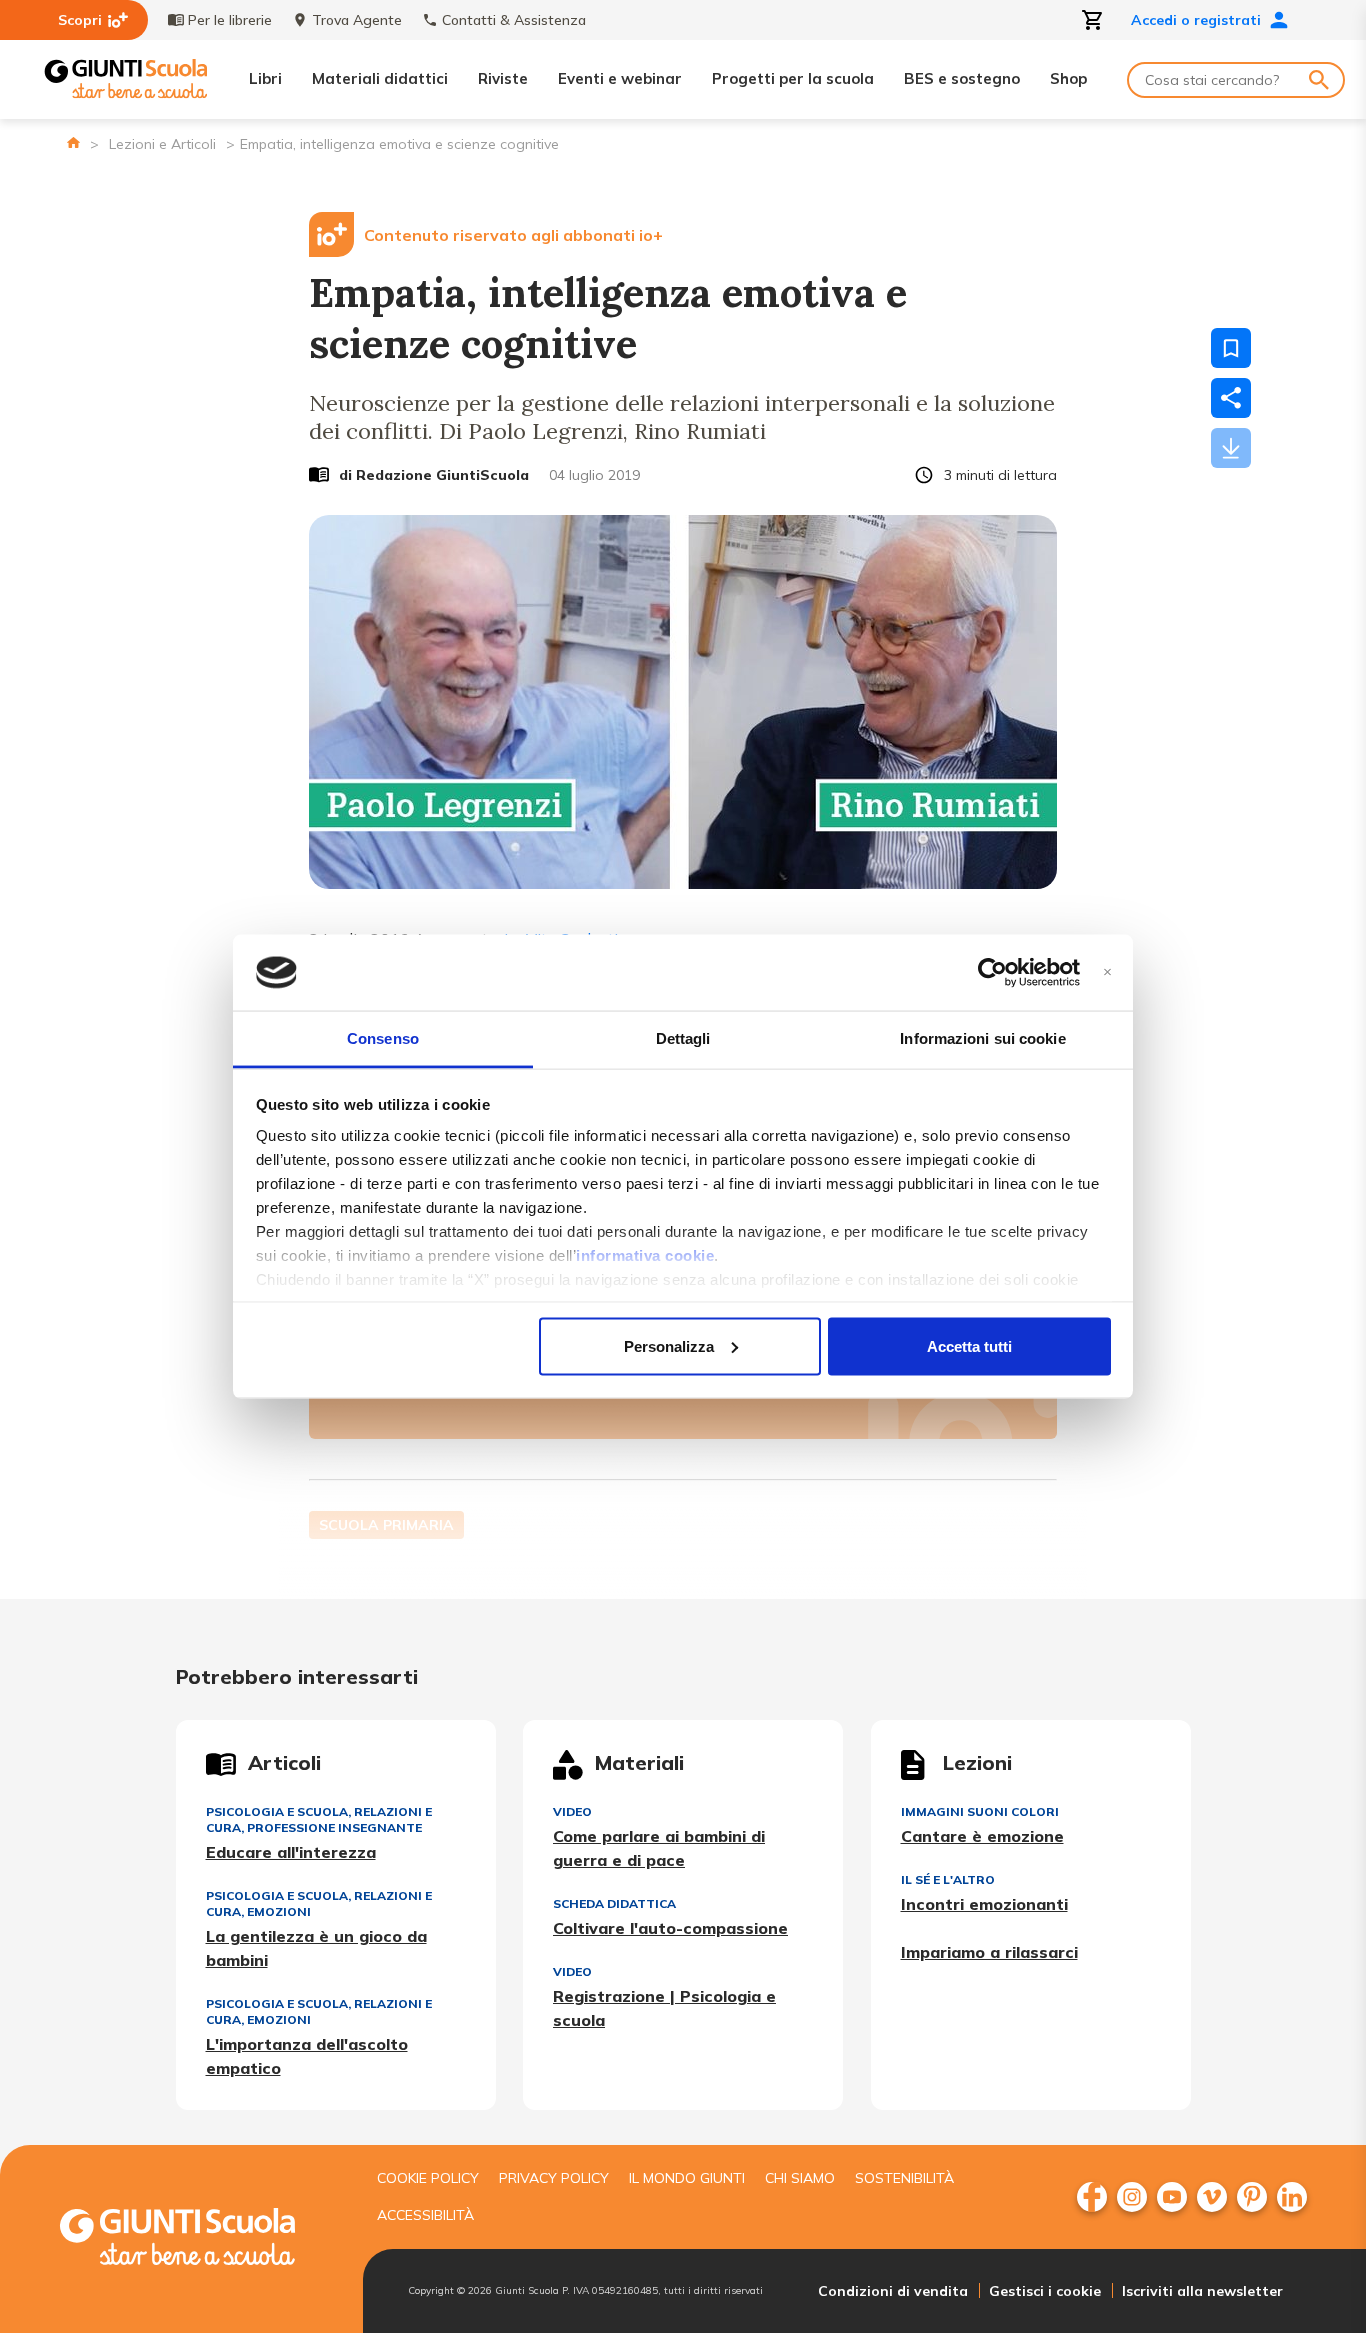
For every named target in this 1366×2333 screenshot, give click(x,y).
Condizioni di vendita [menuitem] (893, 2291)
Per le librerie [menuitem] (230, 20)
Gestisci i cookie (1045, 2291)
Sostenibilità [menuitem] (904, 2178)
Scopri (80, 20)
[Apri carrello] (1093, 20)
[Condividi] (1231, 398)
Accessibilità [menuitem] (425, 2215)
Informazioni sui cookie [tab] (982, 1038)
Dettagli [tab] (683, 1038)
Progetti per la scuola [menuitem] (793, 78)
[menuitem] (1092, 2197)
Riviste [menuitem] (503, 78)
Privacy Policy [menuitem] (554, 2178)
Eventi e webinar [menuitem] (620, 78)
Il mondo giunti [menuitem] (687, 2178)
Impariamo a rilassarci (989, 1952)
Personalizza (669, 1345)
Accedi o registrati (1196, 20)
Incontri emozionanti (984, 1904)
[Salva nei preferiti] (1231, 348)
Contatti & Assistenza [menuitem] (514, 20)
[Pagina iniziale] (73, 142)
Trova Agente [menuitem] (357, 20)
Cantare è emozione (982, 1836)
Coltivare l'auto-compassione (670, 1928)
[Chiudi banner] (1107, 972)
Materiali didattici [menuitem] (380, 78)
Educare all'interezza (291, 1852)
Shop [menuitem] (1068, 78)
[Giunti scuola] (198, 2239)
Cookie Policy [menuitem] (428, 2178)
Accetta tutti (969, 1345)
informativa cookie (645, 1255)
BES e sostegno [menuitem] (962, 78)
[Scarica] (1231, 448)
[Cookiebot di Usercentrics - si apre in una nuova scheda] (992, 973)
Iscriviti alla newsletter (1202, 2291)
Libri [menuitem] (265, 78)
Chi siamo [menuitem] (800, 2178)
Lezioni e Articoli (162, 144)
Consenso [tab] (383, 1038)
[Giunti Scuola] (126, 79)
